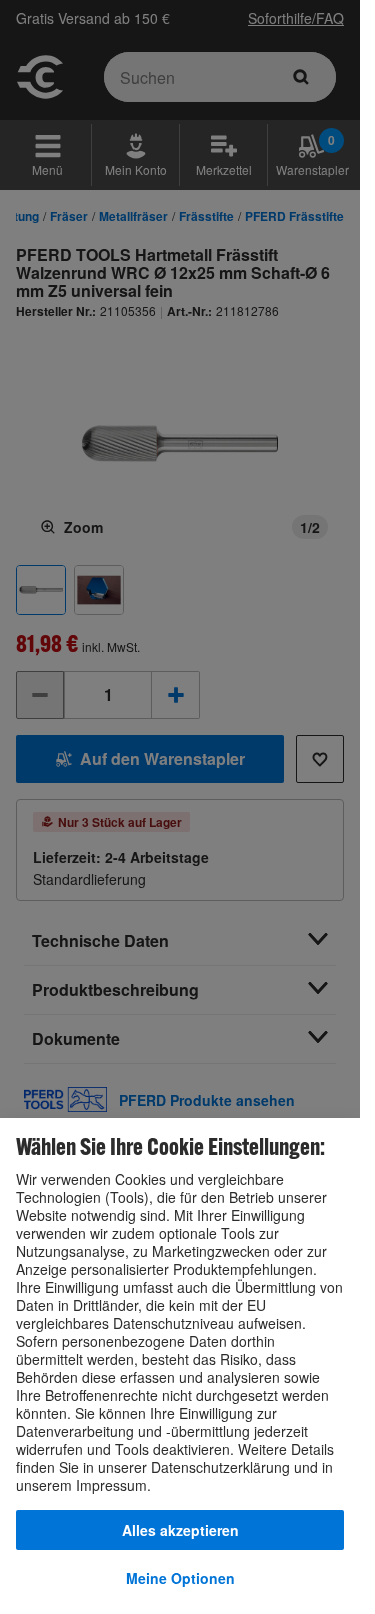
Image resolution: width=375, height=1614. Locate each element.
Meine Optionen (180, 1578)
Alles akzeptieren (180, 1530)
